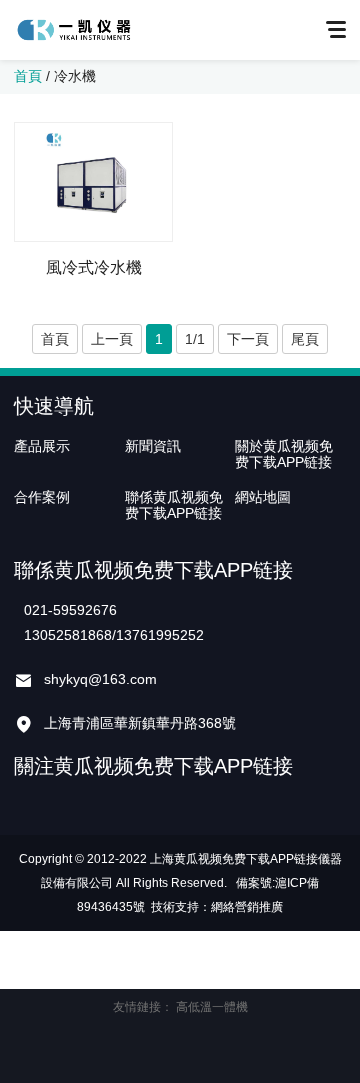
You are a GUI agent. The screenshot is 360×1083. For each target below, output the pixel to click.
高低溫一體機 (212, 1007)
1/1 (195, 339)
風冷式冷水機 (94, 267)
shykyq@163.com (100, 679)
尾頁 (305, 339)
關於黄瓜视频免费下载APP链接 (284, 454)
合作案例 (42, 497)
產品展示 (42, 446)
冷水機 (75, 76)
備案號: (255, 883)
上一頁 (112, 339)
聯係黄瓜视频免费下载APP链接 (174, 505)
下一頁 (248, 339)
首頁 (28, 76)
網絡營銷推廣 (247, 907)
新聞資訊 (153, 446)
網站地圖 (263, 497)
